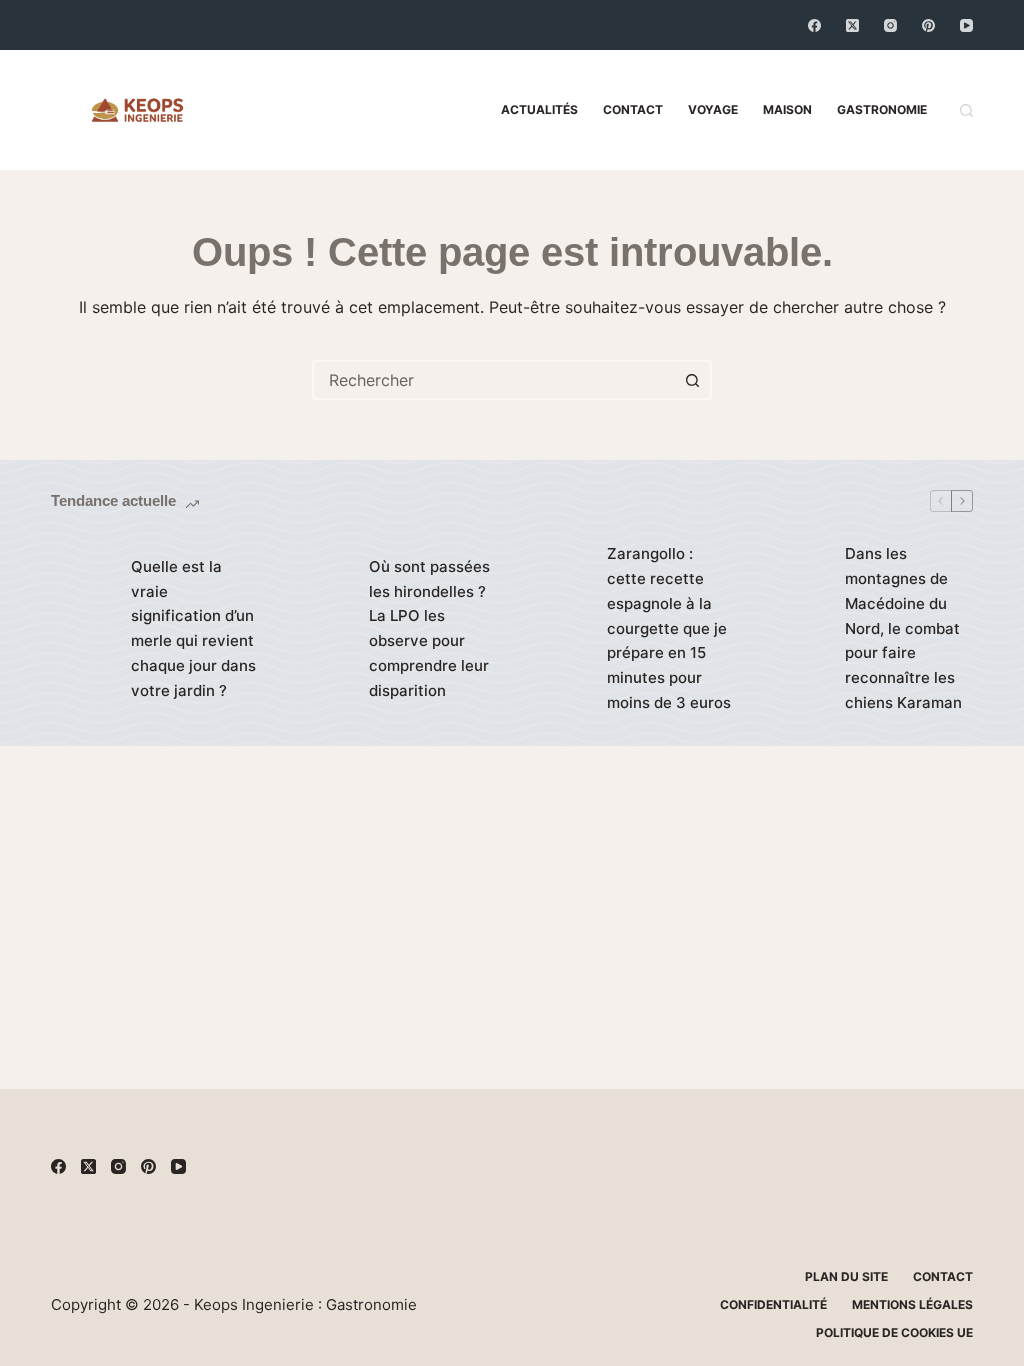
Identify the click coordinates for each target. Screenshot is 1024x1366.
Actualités (539, 109)
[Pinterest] (928, 25)
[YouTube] (966, 25)
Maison (787, 109)
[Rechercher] (966, 110)
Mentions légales (912, 1304)
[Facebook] (814, 25)
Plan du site (846, 1276)
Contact (633, 109)
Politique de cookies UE (894, 1332)
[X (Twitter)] (852, 25)
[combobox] (494, 380)
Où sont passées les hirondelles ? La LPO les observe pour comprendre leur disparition (429, 628)
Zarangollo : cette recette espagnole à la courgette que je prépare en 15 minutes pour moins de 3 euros (669, 628)
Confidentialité (773, 1304)
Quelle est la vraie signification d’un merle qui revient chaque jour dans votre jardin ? (193, 628)
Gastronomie (882, 109)
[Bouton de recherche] (692, 380)
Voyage (713, 109)
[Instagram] (890, 25)
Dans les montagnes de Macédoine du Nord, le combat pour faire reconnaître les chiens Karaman (903, 628)
